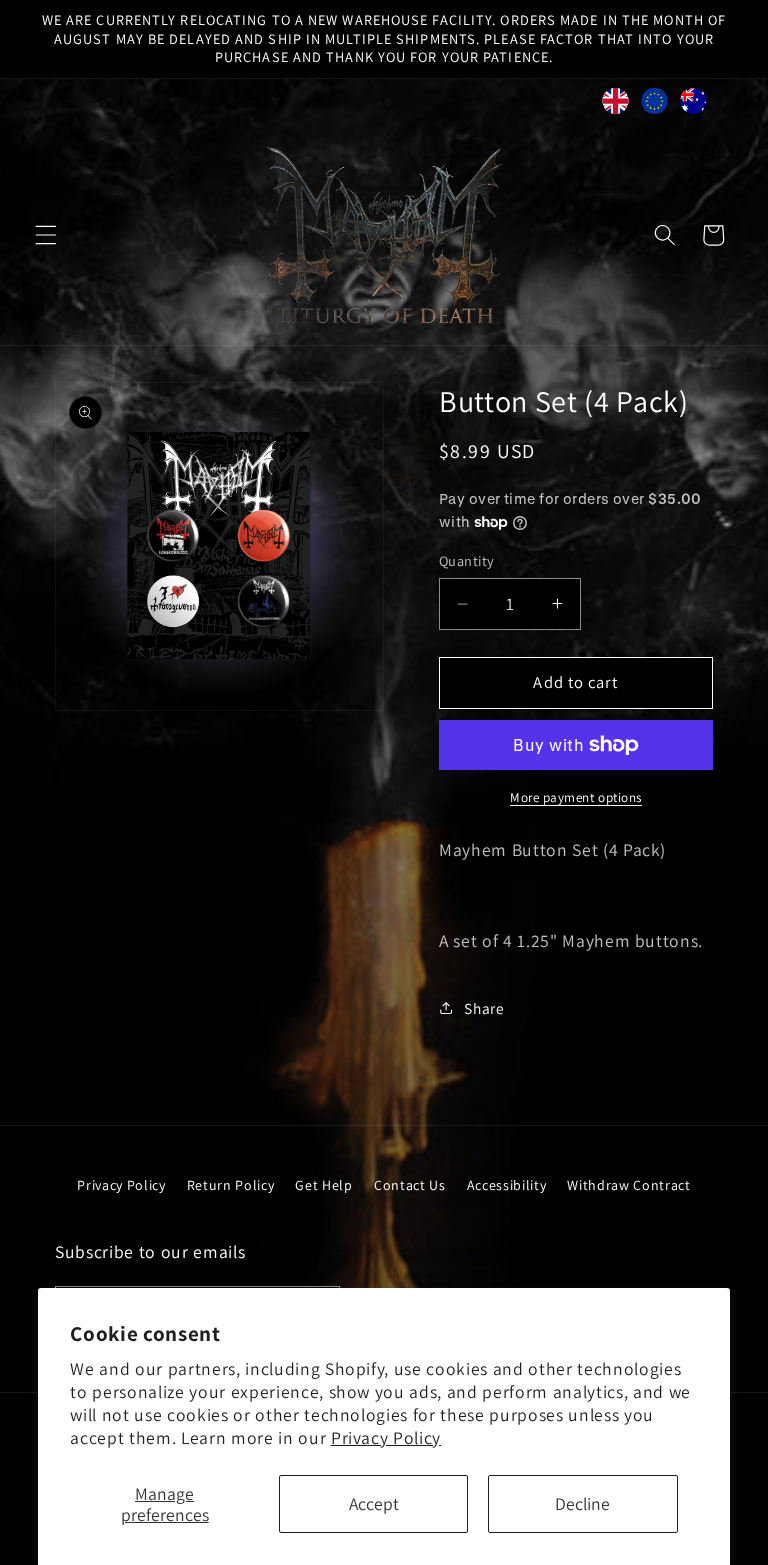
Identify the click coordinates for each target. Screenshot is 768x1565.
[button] (46, 235)
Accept (374, 1503)
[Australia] (693, 106)
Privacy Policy (386, 1437)
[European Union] (654, 106)
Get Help (323, 1185)
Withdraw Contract (628, 1185)
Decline (582, 1503)
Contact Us (410, 1185)
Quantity (467, 560)
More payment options (576, 797)
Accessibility (507, 1185)
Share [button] (484, 1008)
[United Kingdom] (615, 106)
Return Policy (231, 1185)
